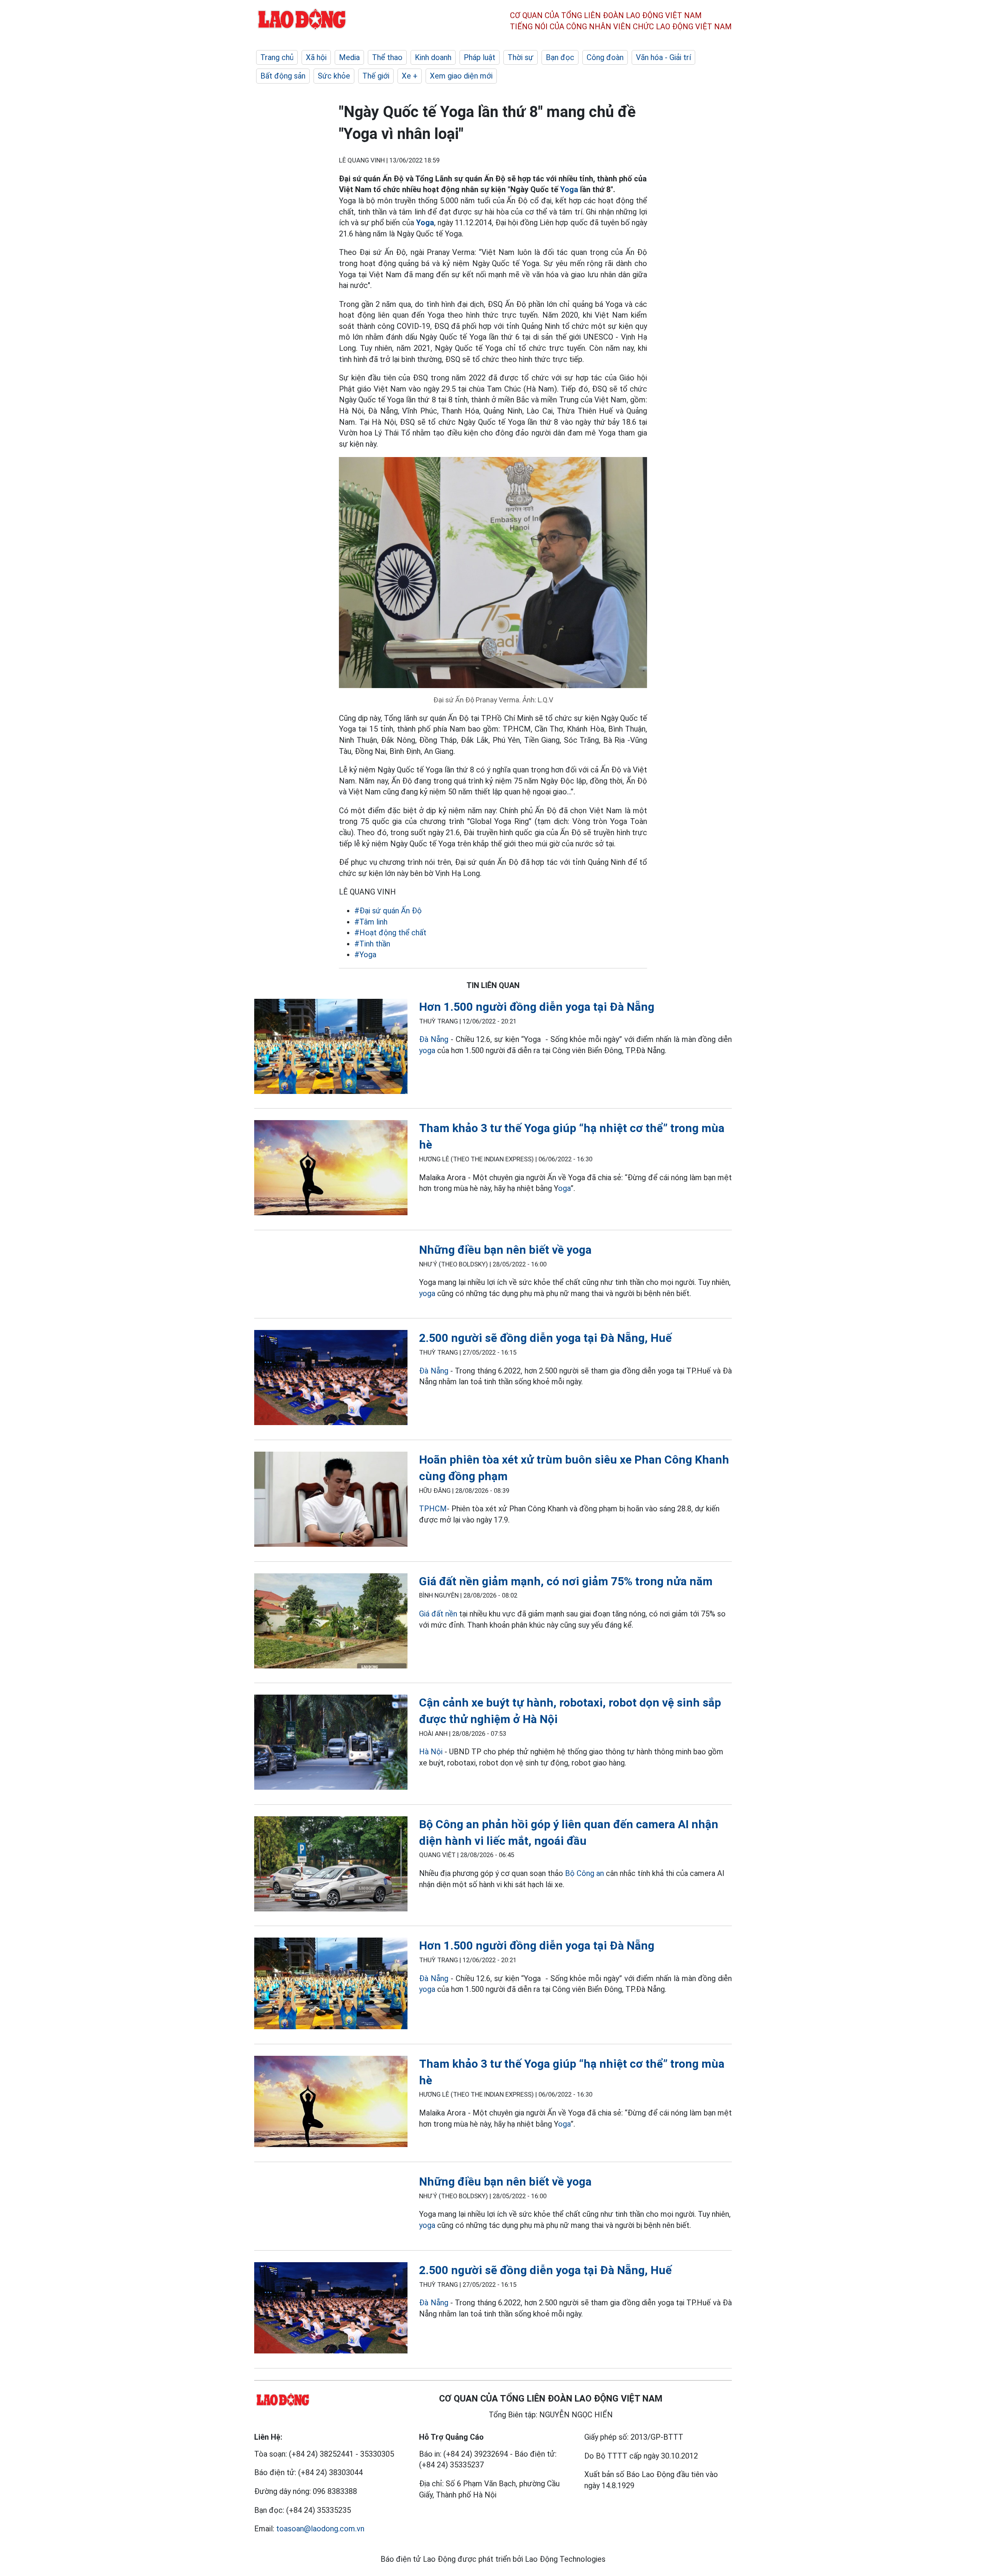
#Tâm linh (371, 922)
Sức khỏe (334, 76)
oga (564, 1188)
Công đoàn (605, 57)
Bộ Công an (584, 1873)
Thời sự (521, 57)
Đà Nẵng (434, 1039)
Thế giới (376, 76)
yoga (427, 1050)
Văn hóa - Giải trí (663, 57)
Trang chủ (277, 57)
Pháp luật (480, 57)
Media (349, 57)
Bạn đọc (560, 57)
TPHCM (433, 1509)
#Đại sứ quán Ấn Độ (388, 911)
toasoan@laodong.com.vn (320, 2529)
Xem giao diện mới (461, 76)
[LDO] (331, 1048)
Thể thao (387, 57)
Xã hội (316, 57)
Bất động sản (283, 76)
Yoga (569, 189)
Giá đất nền (438, 1614)
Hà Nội (431, 1752)
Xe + (410, 76)
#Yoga (365, 955)
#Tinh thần (372, 944)
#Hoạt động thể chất (390, 933)
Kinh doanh (433, 57)
